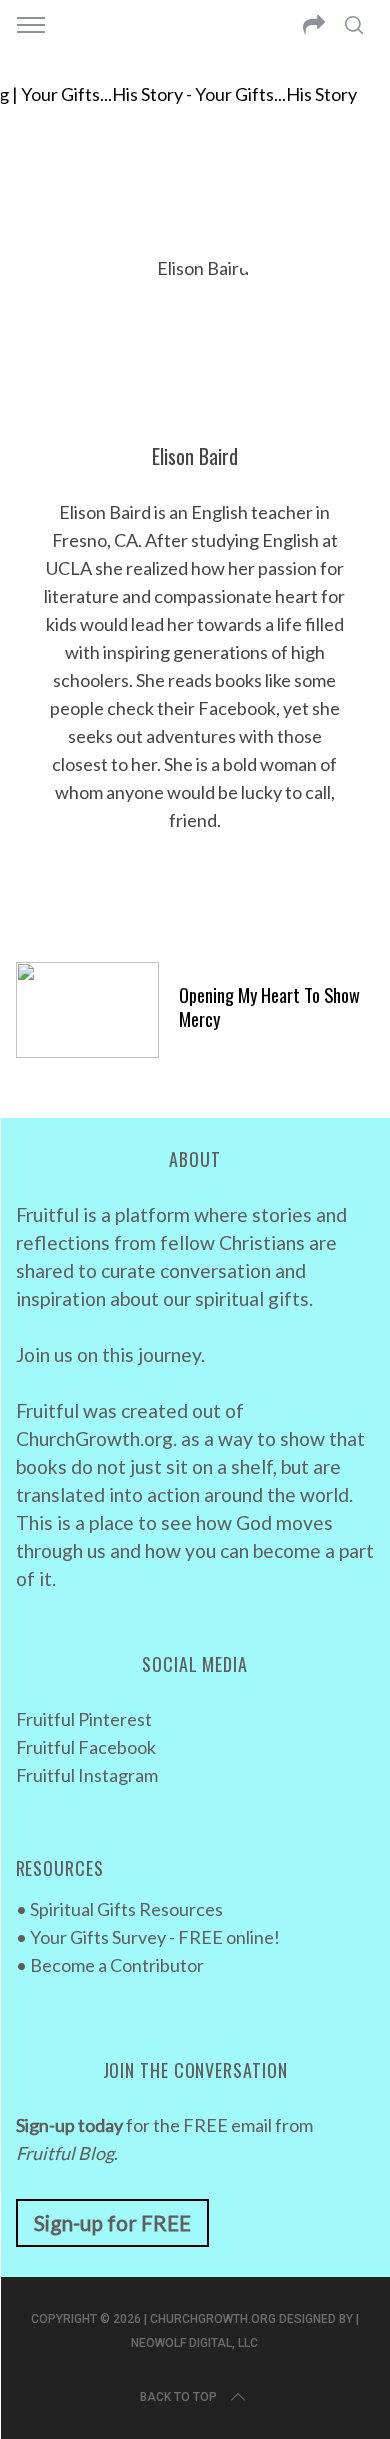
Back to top (178, 2397)
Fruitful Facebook (86, 1747)
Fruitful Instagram (87, 1775)
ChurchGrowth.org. (96, 1438)
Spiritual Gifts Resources (126, 1909)
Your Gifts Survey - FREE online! (155, 1937)
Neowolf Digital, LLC (194, 2343)
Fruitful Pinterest (84, 1719)
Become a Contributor (117, 1965)
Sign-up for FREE (112, 2222)
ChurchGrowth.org (213, 2319)
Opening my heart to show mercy (269, 1006)
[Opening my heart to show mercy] (88, 1010)
